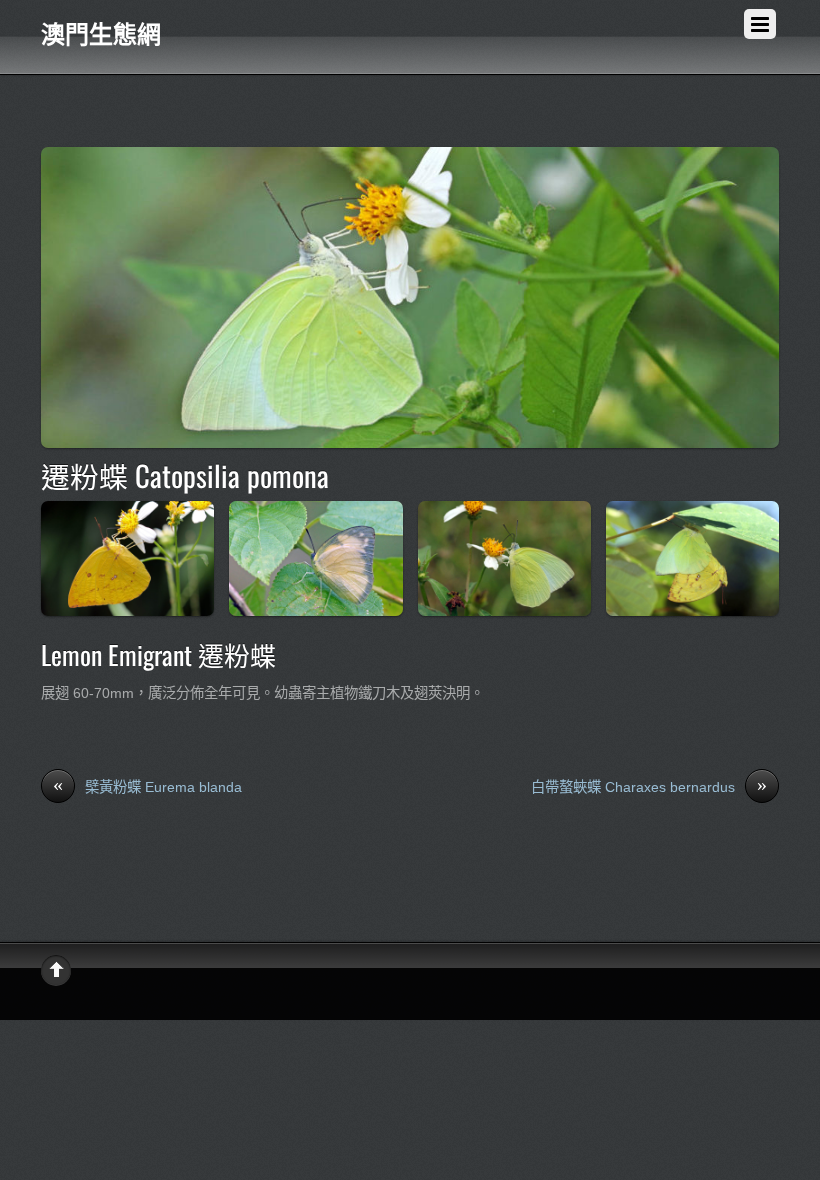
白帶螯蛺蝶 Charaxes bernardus (649, 786)
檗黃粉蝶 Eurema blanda (147, 786)
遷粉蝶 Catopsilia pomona (185, 475)
